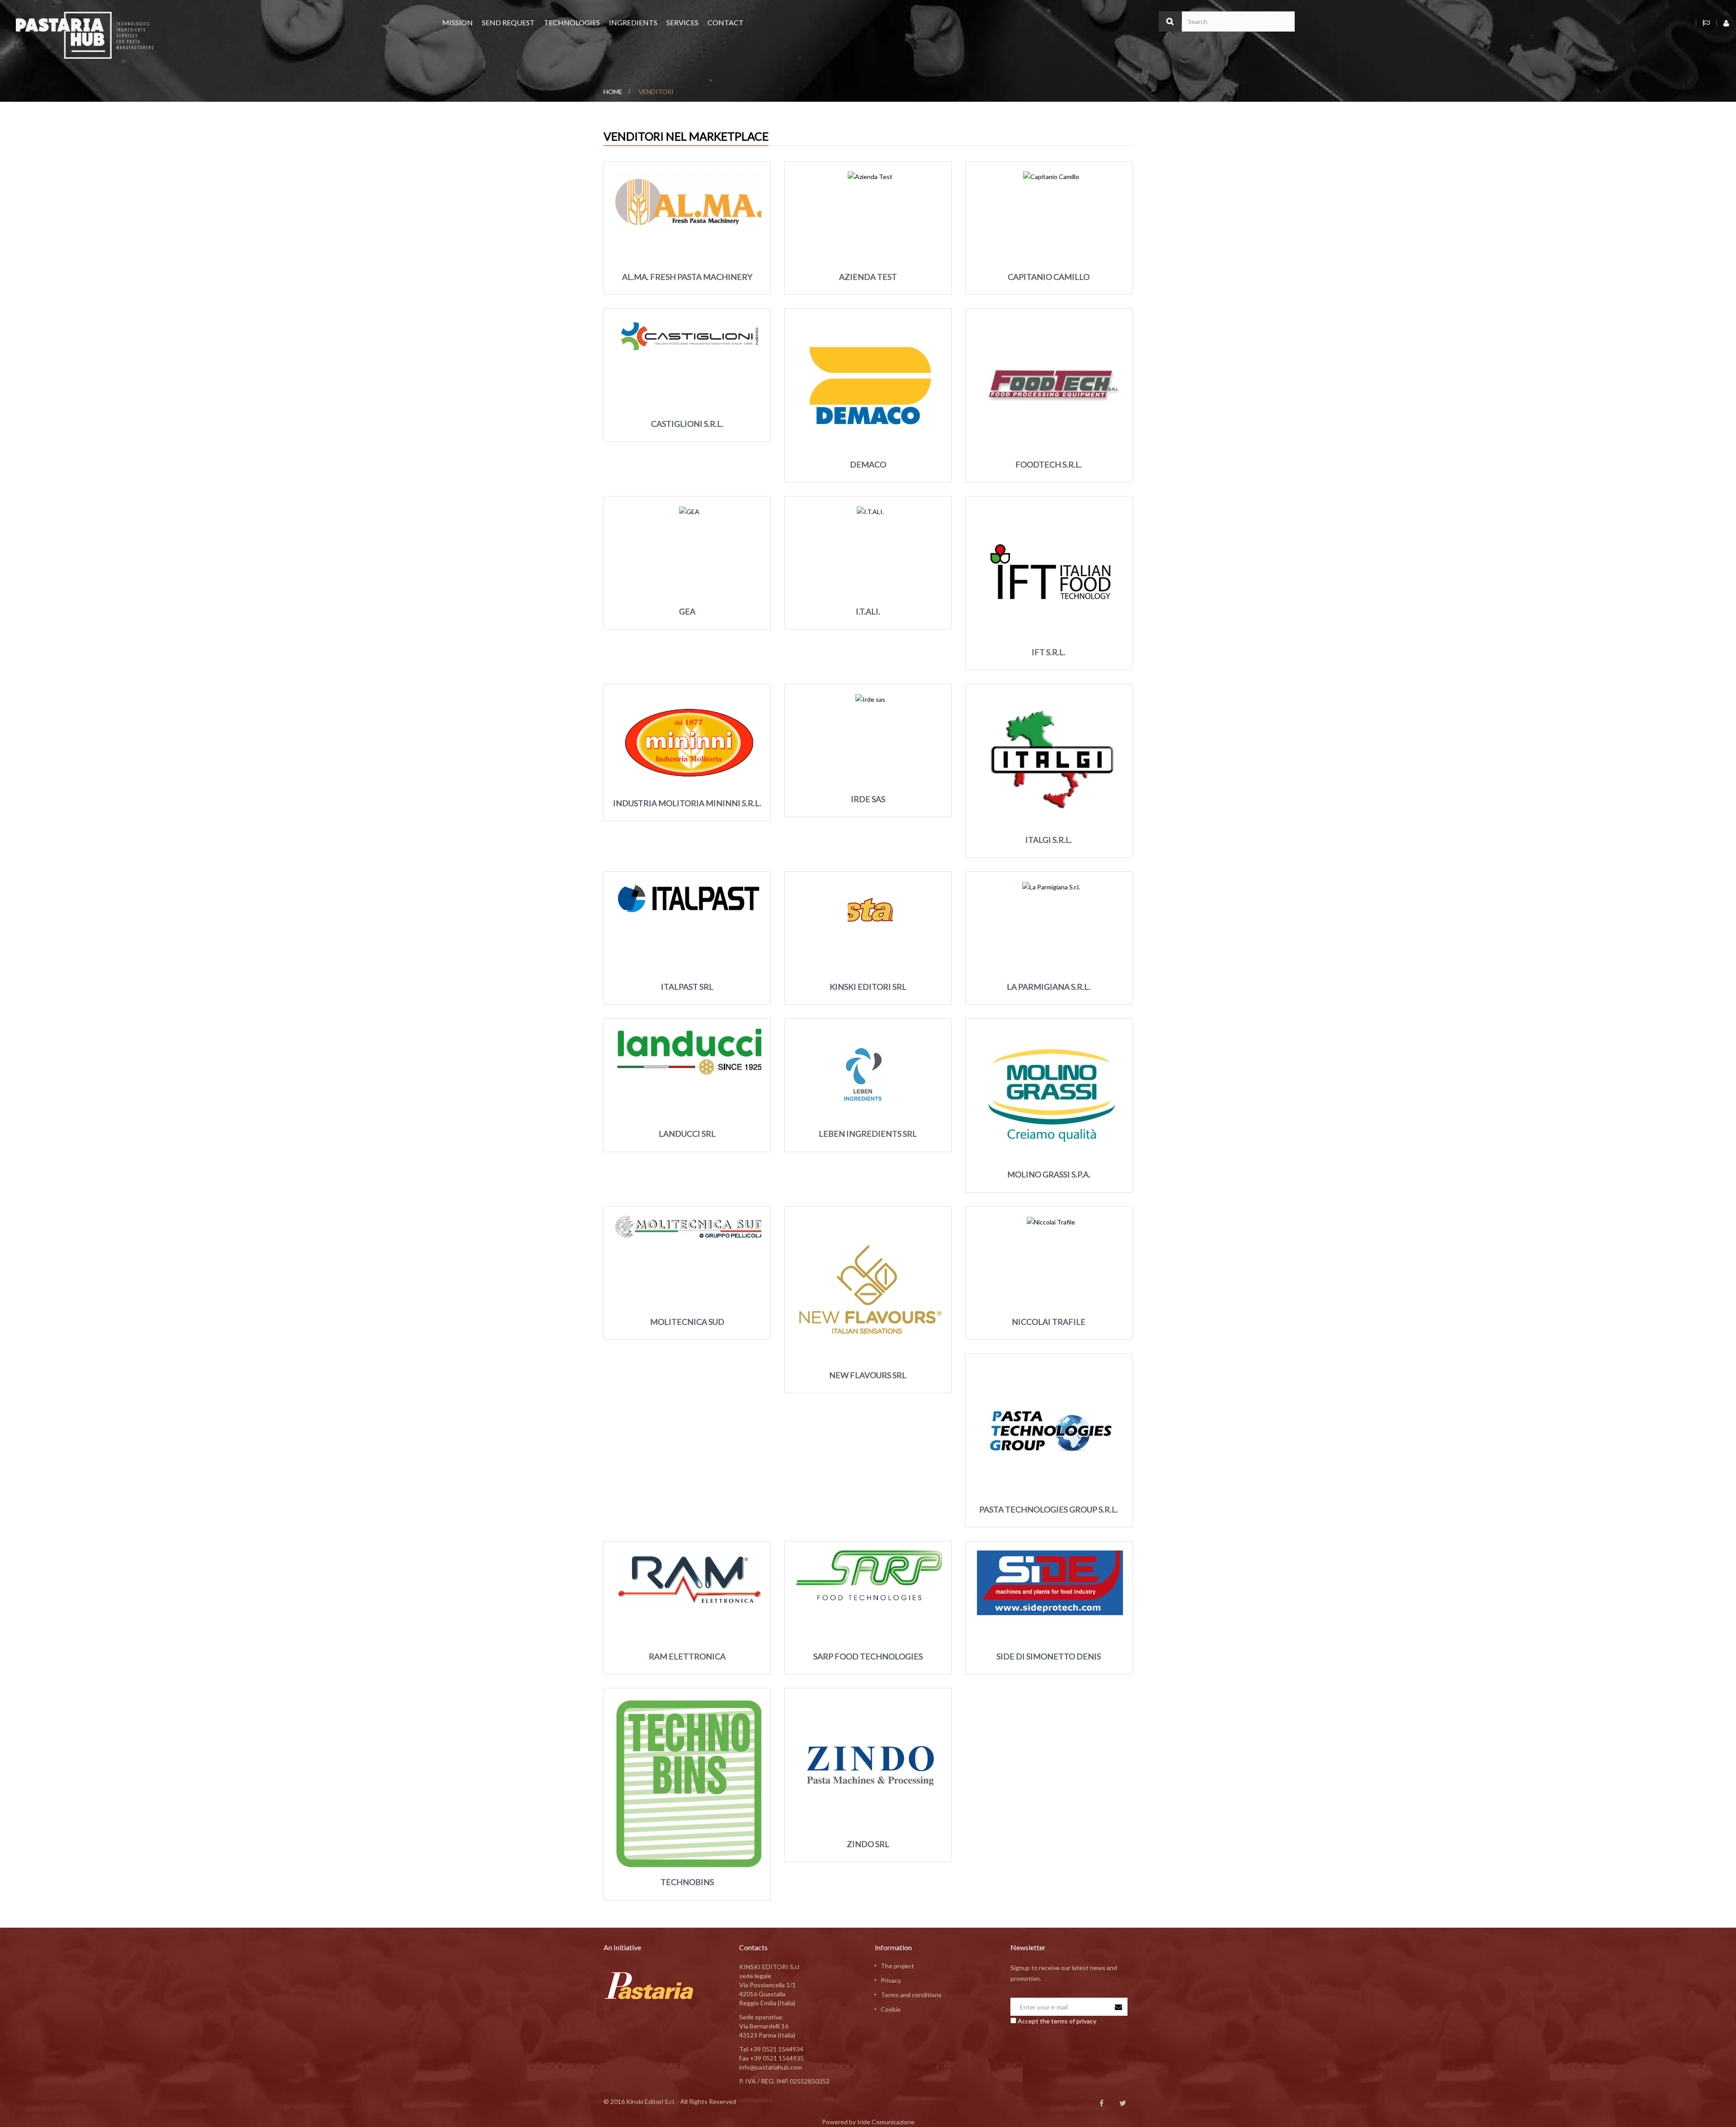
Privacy (891, 1980)
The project (897, 1966)
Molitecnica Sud (687, 1322)
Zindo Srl (868, 1844)
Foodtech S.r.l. (1049, 464)
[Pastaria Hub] (85, 35)
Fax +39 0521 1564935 (771, 2058)
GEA (687, 611)
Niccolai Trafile (1049, 1322)
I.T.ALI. (868, 611)
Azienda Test (868, 277)
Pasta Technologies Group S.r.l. (1049, 1509)
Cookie (891, 2009)
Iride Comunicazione (886, 2122)
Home (613, 92)
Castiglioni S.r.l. (687, 424)
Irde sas (868, 799)
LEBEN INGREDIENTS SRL (868, 1134)
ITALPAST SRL (687, 987)
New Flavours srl (868, 1375)
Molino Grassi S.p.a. (1049, 1174)
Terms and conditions (911, 1995)
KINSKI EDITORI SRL (868, 987)
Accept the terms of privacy (1057, 2021)
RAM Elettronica (687, 1656)
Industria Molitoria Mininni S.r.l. (687, 803)
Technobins (687, 1882)
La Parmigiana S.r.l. (1049, 987)
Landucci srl (687, 1134)
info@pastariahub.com (771, 2067)
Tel (771, 2049)
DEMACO (868, 464)
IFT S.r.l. (1049, 652)
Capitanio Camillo (1049, 277)
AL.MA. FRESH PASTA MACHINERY (687, 277)
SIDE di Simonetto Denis (1049, 1656)
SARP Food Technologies (868, 1656)
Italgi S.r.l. (1049, 840)
